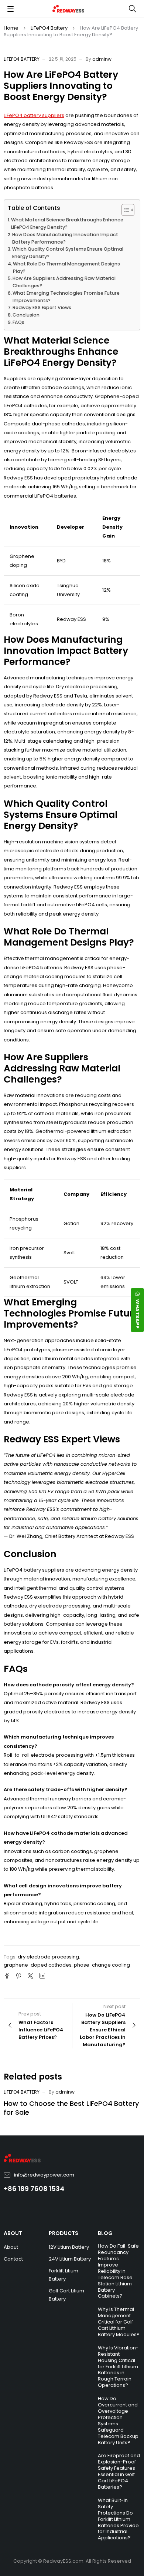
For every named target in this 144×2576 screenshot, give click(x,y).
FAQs (18, 322)
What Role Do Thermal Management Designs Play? (66, 267)
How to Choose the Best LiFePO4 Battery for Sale (71, 2108)
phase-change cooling (102, 1965)
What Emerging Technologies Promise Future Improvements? (66, 297)
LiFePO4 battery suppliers (34, 115)
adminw (102, 59)
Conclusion (26, 315)
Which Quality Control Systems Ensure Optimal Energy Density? (68, 253)
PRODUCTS (64, 2233)
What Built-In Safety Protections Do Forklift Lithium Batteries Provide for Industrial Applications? (118, 2519)
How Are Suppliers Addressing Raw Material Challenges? (64, 282)
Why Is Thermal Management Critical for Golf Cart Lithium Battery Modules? (119, 2322)
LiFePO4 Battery (49, 28)
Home (11, 28)
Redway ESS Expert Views (42, 307)
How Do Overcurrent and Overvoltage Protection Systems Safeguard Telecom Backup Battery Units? (118, 2420)
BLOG (105, 2233)
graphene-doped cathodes (38, 1965)
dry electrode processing (48, 1957)
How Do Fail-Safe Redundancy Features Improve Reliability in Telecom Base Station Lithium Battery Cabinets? (118, 2271)
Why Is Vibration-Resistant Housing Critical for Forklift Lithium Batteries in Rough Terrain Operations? (118, 2366)
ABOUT (13, 2233)
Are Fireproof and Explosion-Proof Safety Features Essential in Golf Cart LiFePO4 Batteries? (119, 2471)
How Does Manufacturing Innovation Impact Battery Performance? (65, 238)
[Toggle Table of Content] (124, 210)
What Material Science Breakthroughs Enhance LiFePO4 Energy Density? (67, 223)
